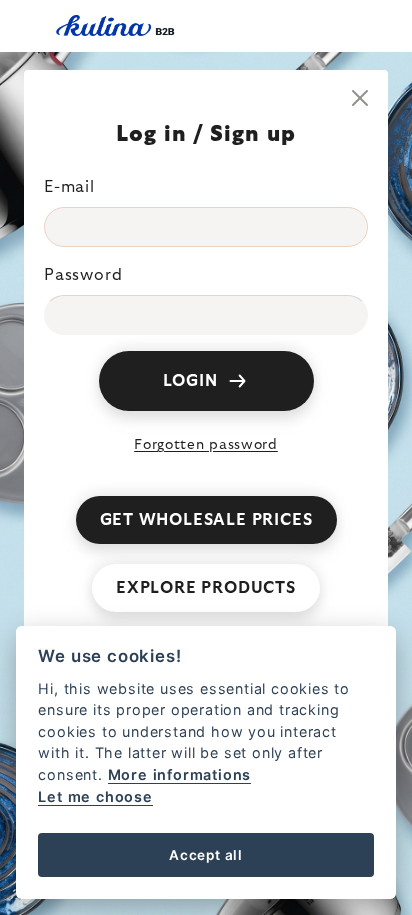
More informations (180, 774)
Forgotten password (206, 445)
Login (190, 381)
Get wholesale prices (206, 520)
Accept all (206, 855)
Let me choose (95, 796)
